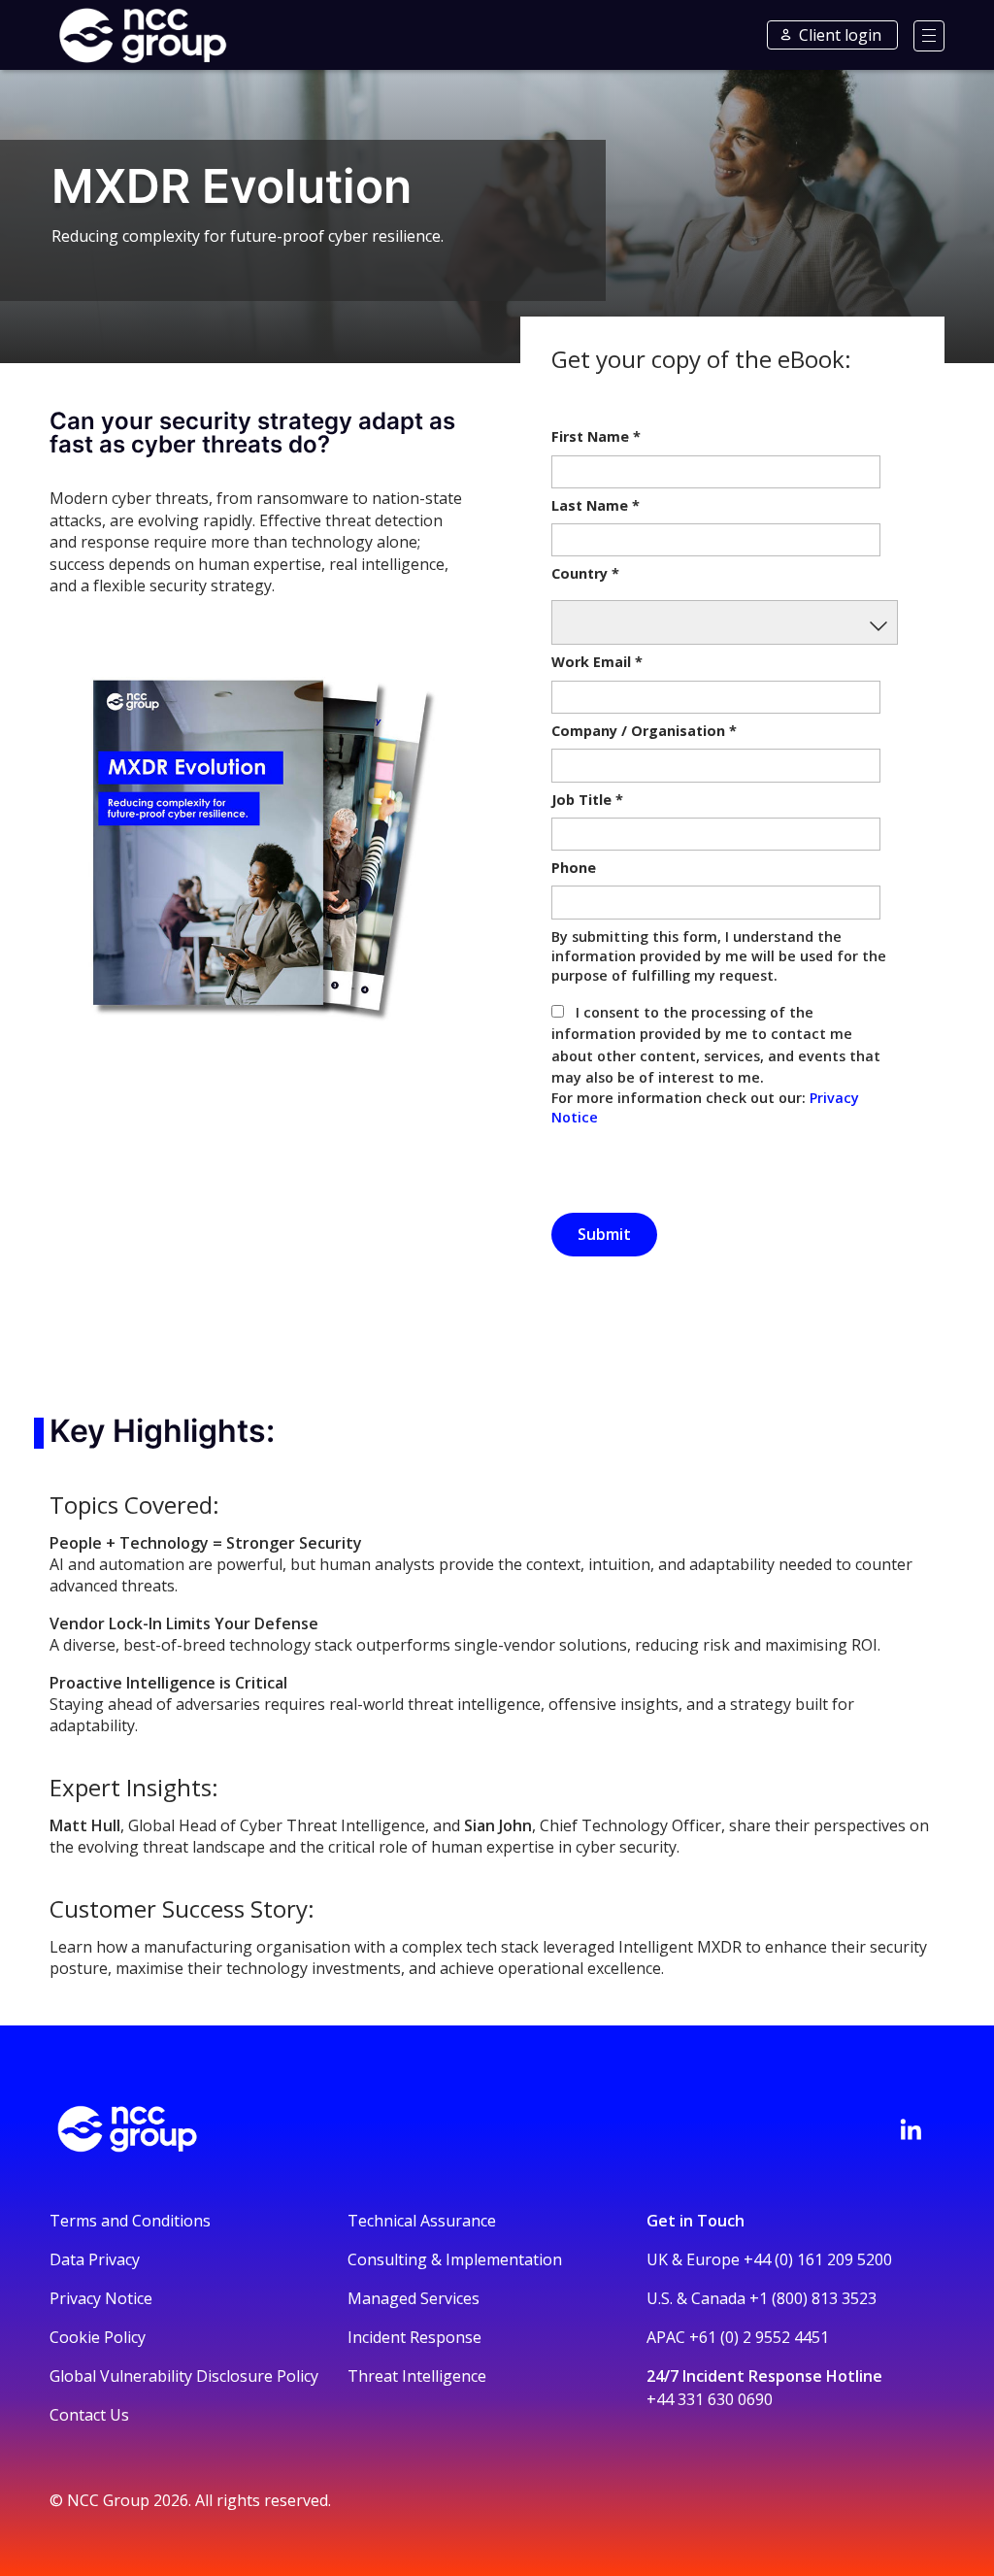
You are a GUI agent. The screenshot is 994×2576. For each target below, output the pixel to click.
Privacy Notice (101, 2298)
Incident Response (414, 2337)
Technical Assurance (422, 2221)
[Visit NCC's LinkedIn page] (911, 2129)
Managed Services (414, 2298)
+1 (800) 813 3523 (813, 2298)
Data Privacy (95, 2259)
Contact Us (89, 2415)
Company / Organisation (644, 731)
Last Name (596, 505)
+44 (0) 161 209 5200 (818, 2259)
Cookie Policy (98, 2337)
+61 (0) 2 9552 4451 (759, 2337)
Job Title (587, 800)
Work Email (597, 662)
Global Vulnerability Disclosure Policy (184, 2376)
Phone (574, 868)
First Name (596, 436)
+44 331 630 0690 (710, 2399)
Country (585, 573)
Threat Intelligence (417, 2376)
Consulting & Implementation (455, 2259)
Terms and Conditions (130, 2221)
